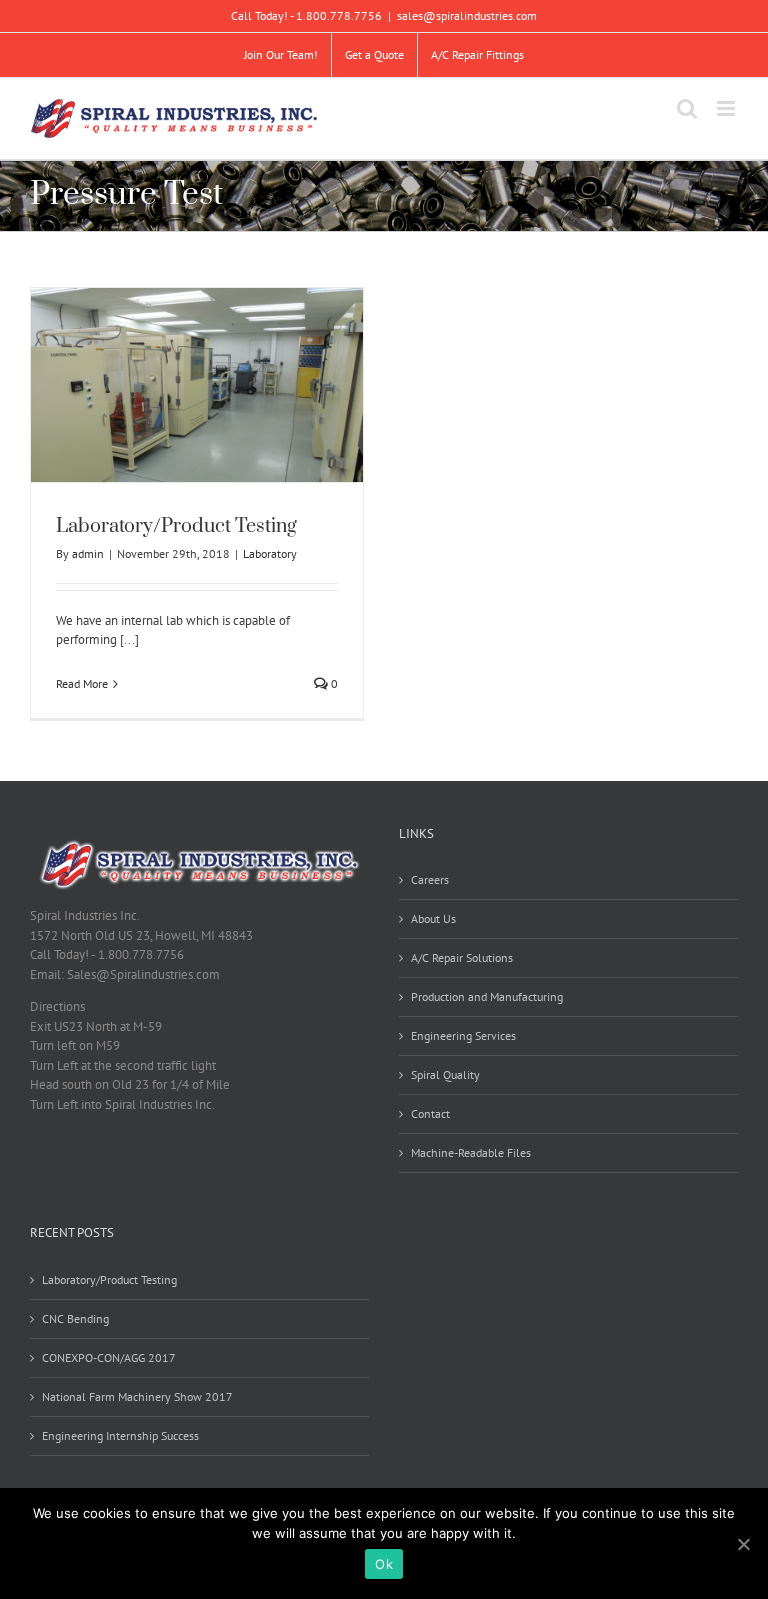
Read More (82, 683)
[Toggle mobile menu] (727, 108)
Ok (384, 1564)
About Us (433, 918)
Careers (430, 879)
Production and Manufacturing (487, 996)
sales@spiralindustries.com (467, 15)
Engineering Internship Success (120, 1435)
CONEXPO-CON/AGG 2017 (109, 1357)
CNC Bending (75, 1318)
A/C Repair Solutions (462, 957)
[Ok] (743, 1544)
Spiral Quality (445, 1074)
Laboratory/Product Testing (176, 526)
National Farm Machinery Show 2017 (137, 1396)
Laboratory (270, 553)
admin (88, 553)
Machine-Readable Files (471, 1152)
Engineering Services (463, 1035)
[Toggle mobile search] (687, 108)
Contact (430, 1113)
